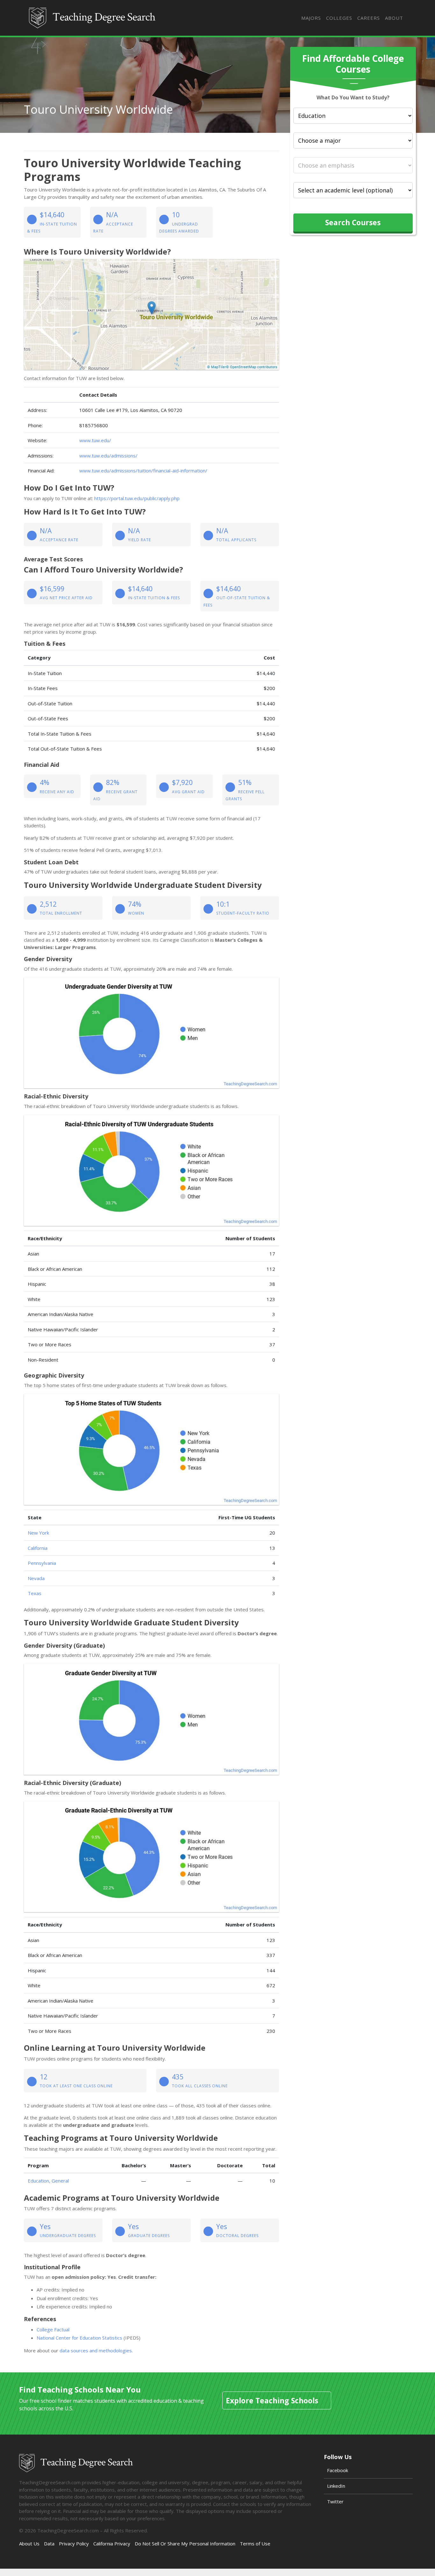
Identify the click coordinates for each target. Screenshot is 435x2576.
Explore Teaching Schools (272, 2400)
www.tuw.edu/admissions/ (108, 456)
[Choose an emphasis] (353, 165)
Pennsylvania (42, 1563)
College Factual (53, 2329)
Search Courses (353, 222)
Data (49, 2544)
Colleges (339, 18)
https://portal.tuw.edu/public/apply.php (137, 498)
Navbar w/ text (93, 18)
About (394, 18)
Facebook (338, 2470)
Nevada (36, 1578)
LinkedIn (336, 2486)
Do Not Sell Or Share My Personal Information (185, 2544)
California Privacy (112, 2544)
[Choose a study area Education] (353, 116)
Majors (311, 18)
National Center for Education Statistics (79, 2338)
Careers (369, 18)
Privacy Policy (74, 2544)
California (38, 1548)
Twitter (335, 2501)
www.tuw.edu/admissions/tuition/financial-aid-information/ (143, 471)
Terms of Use (255, 2544)
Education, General (48, 2181)
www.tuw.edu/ (95, 440)
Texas (35, 1593)
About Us (29, 2544)
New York (38, 1533)
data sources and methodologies (96, 2350)
